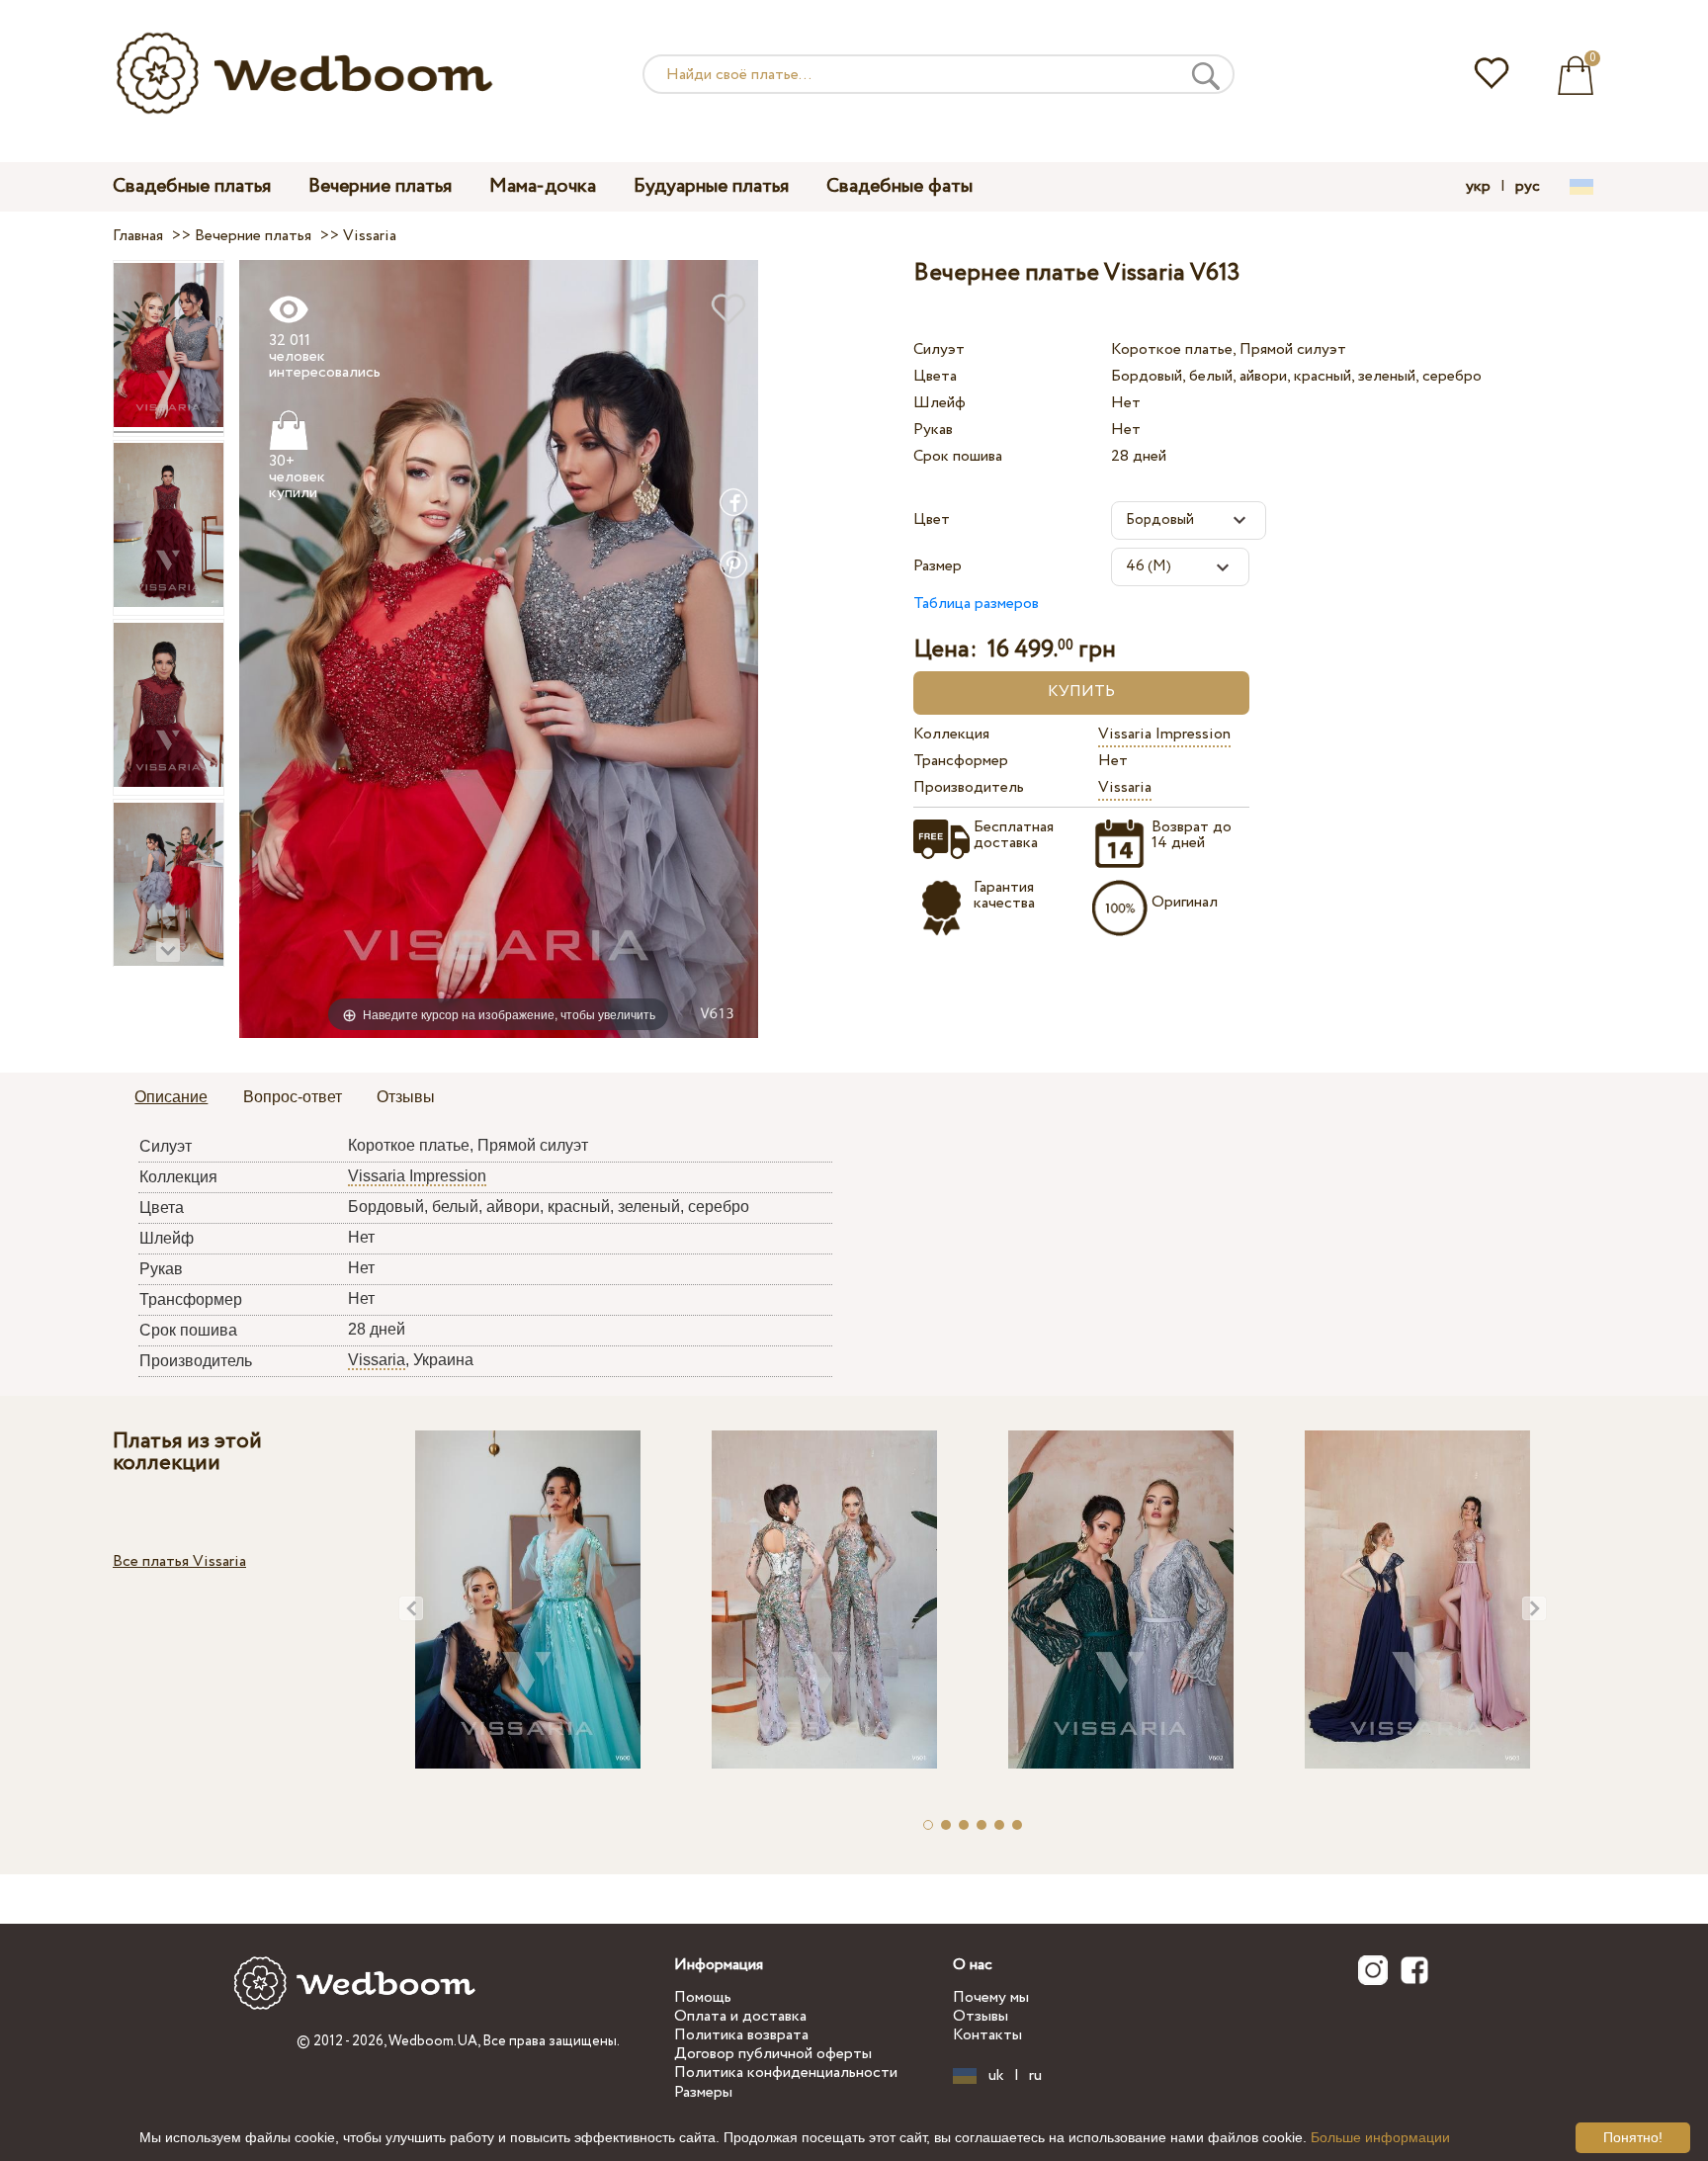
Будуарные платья (711, 186)
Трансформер (961, 761)
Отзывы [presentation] (406, 1097)
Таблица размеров (976, 604)
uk (996, 2076)
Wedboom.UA (433, 2041)
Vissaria (1125, 787)
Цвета (935, 376)
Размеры (703, 2092)
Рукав (933, 430)
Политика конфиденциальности (786, 2073)
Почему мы (991, 1997)
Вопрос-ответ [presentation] (293, 1097)
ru (1035, 2076)
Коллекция (951, 734)
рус (1528, 187)
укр (1478, 187)
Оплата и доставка (740, 2016)
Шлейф (939, 403)
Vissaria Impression (1164, 734)
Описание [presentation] (171, 1097)
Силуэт (939, 349)
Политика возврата (741, 2035)
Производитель (969, 787)
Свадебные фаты (899, 186)
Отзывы (981, 2016)
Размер (938, 566)
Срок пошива (958, 456)
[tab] (171, 1098)
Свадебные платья (192, 186)
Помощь (703, 1997)
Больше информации (1380, 2137)
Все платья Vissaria (179, 1561)
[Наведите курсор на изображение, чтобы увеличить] (499, 648)
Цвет (932, 519)
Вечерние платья (380, 186)
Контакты (987, 2035)
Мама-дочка (543, 186)
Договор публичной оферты (773, 2054)
